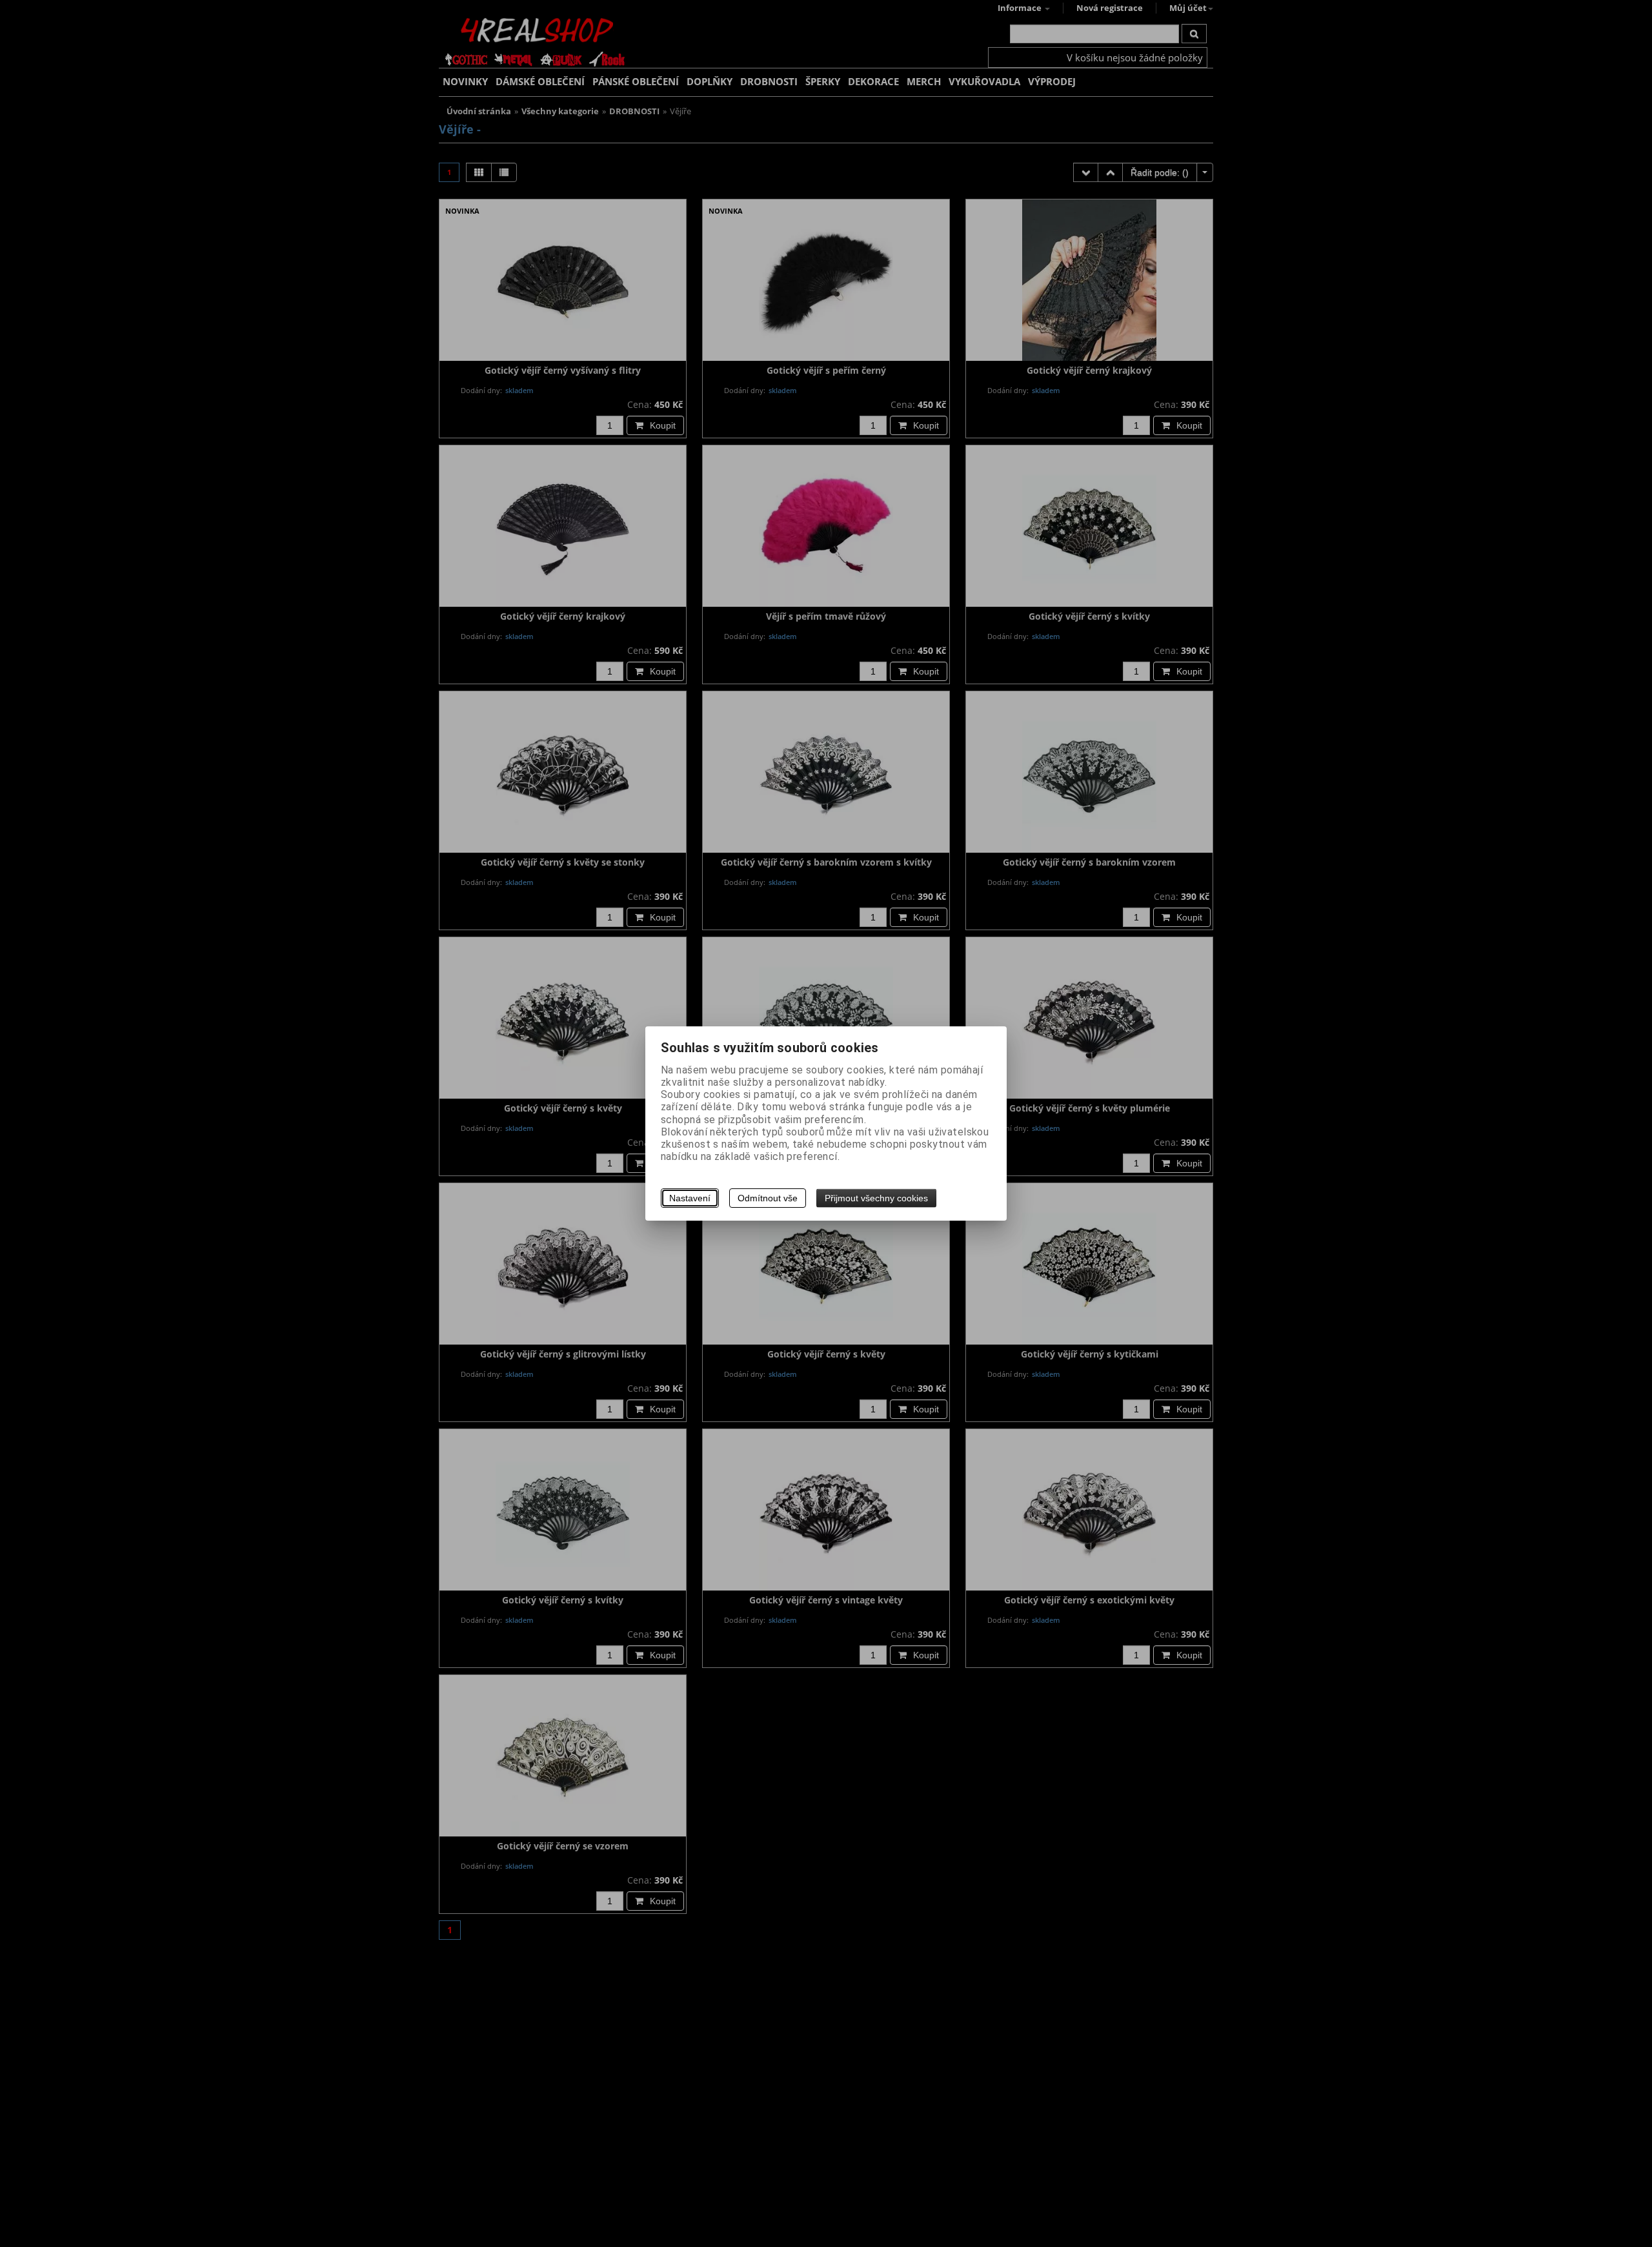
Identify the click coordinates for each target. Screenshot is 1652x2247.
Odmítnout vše (768, 1198)
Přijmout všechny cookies (876, 1198)
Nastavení (690, 1198)
